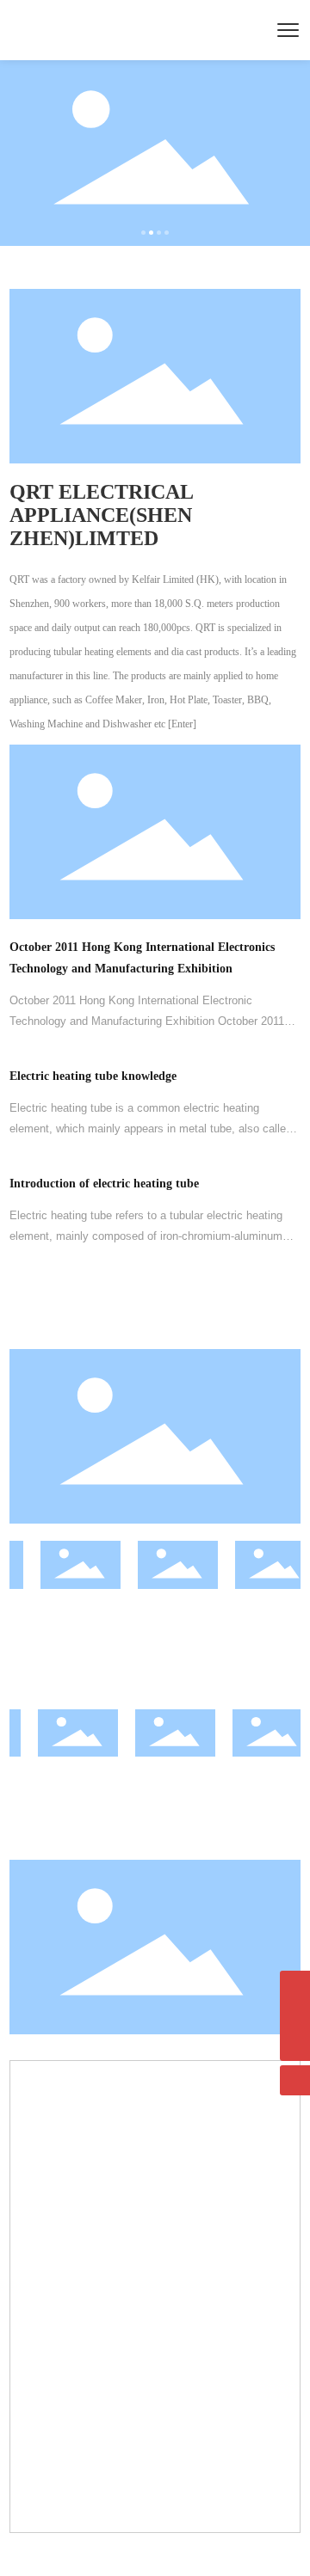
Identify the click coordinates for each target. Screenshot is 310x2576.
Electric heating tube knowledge (93, 1076)
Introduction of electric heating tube (104, 1184)
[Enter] (182, 724)
